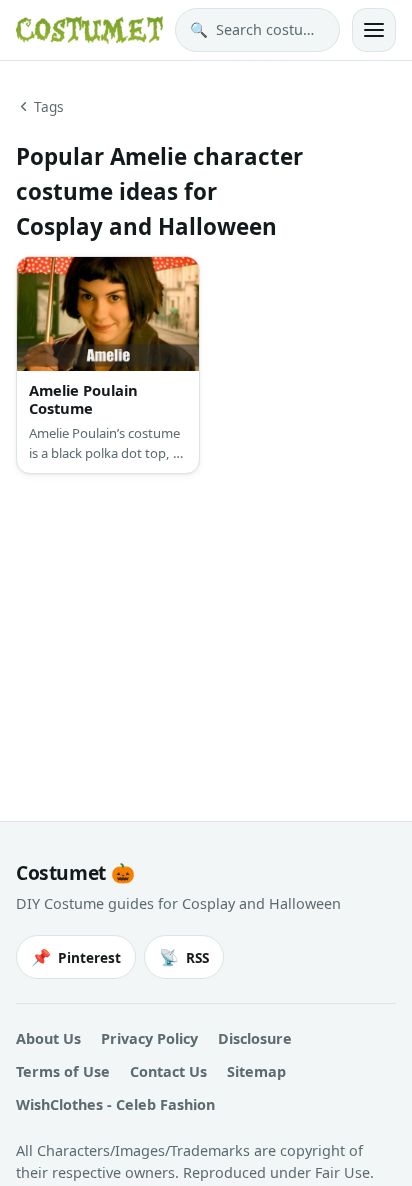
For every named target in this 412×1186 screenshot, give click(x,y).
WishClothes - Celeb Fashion (115, 1104)
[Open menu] (374, 30)
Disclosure (255, 1038)
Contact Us (168, 1071)
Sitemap (256, 1071)
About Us (48, 1038)
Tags (49, 106)
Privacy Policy (149, 1038)
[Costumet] (89, 30)
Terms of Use (63, 1071)
